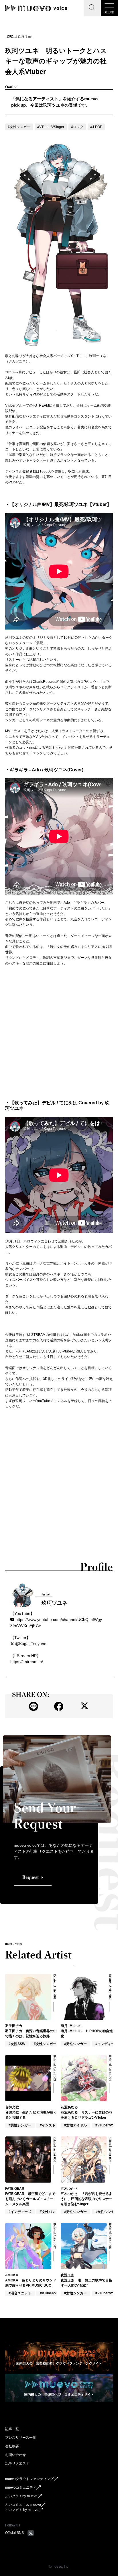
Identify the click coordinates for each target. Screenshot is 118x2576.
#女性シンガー (19, 127)
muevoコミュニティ (21, 2487)
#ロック (77, 127)
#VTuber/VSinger (51, 127)
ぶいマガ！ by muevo (22, 2510)
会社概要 (12, 2446)
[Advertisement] (59, 1033)
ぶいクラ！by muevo (21, 2496)
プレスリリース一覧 (21, 2438)
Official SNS (14, 2533)
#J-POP (96, 127)
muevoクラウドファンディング (29, 2479)
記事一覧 (12, 2429)
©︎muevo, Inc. (59, 2567)
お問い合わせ (15, 2455)
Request (31, 1877)
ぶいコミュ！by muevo (23, 2505)
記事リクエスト (17, 2463)
